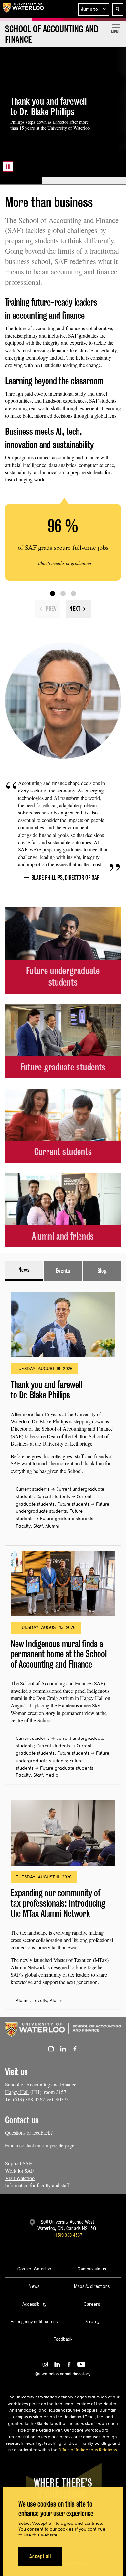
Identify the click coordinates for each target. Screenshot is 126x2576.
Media (52, 1775)
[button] (94, 9)
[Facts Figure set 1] (53, 594)
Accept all (40, 2556)
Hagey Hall (17, 2092)
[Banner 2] (63, 181)
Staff (38, 1526)
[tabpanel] (63, 1645)
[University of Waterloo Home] (23, 9)
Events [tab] (63, 1271)
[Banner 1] (21, 181)
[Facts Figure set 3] (73, 594)
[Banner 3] (105, 181)
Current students (33, 1489)
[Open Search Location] (118, 9)
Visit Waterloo (20, 2178)
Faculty (23, 1526)
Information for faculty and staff (37, 2185)
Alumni (52, 1526)
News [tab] (24, 1270)
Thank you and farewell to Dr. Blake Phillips (46, 1390)
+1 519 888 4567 (68, 2235)
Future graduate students (67, 1519)
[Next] (79, 609)
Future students (73, 1504)
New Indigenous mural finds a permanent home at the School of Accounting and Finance (59, 1654)
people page (62, 2145)
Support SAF (19, 2163)
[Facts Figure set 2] (63, 594)
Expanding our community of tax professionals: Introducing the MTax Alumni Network (58, 1903)
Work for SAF (20, 2171)
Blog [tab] (102, 1271)
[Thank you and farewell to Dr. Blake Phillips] (63, 1325)
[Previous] (47, 609)
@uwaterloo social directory (63, 2374)
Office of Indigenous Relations (88, 2450)
